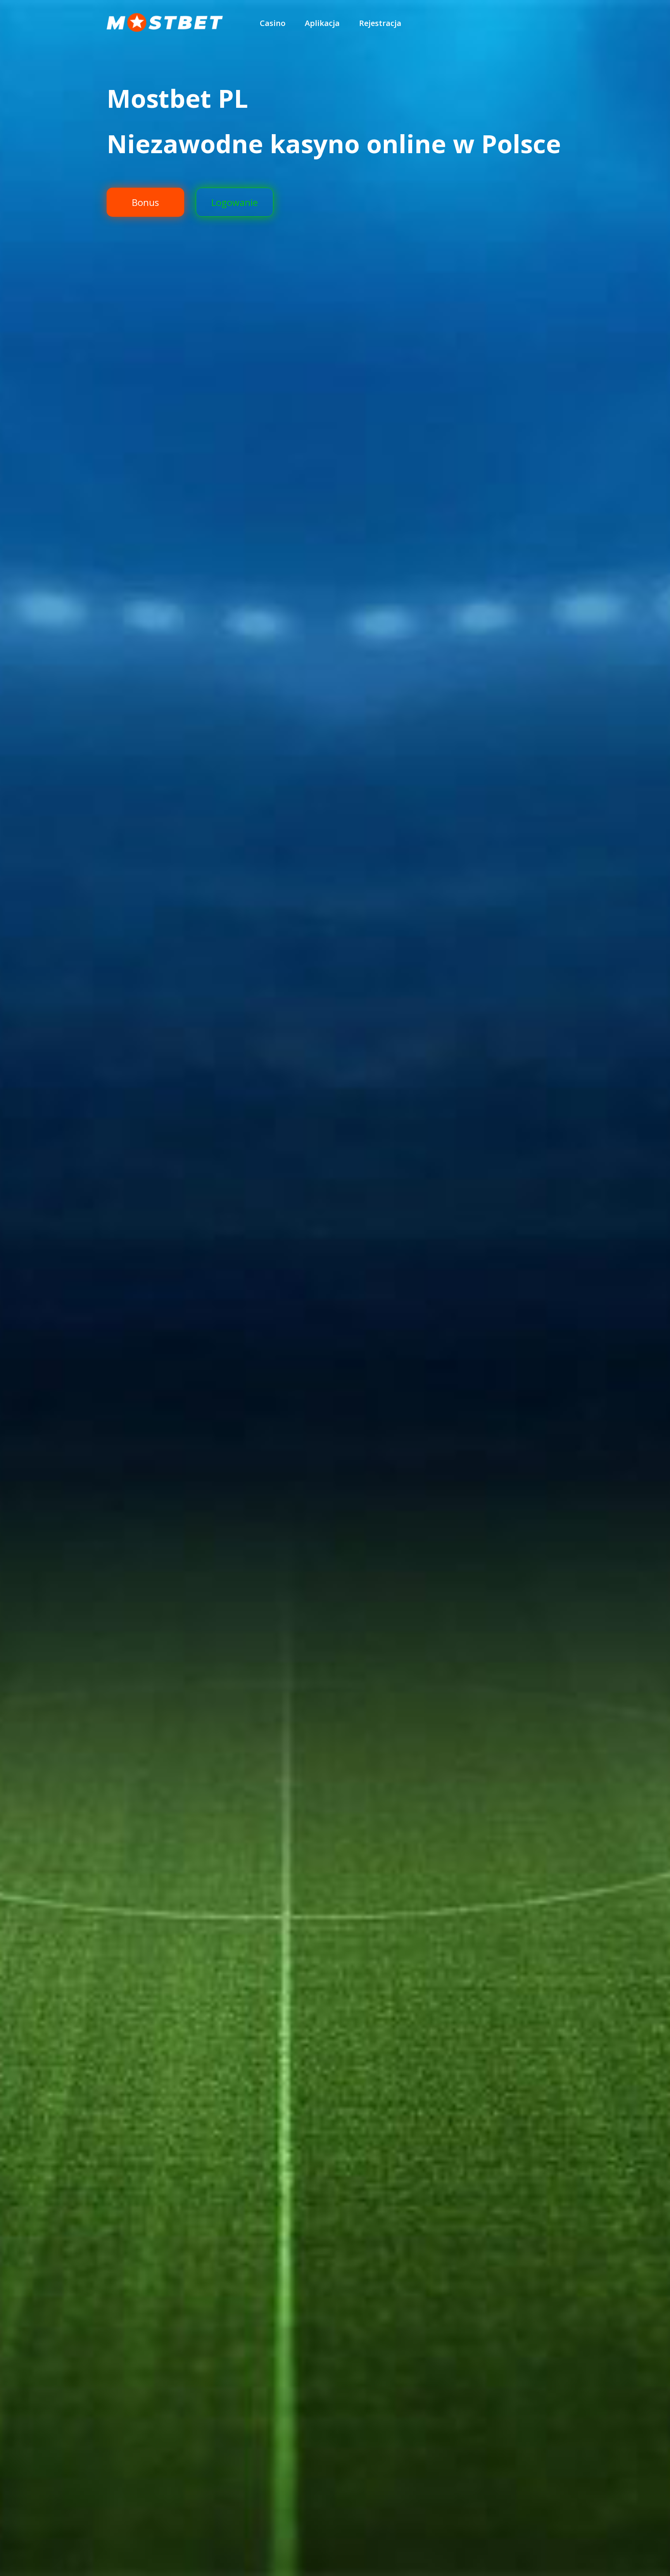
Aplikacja (322, 23)
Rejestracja (380, 23)
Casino (273, 23)
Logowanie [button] (235, 202)
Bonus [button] (145, 202)
